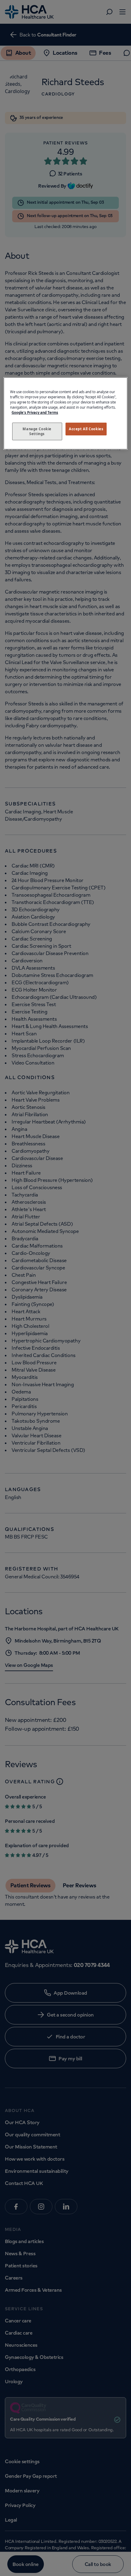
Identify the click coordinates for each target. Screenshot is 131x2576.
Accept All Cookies (86, 429)
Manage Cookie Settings (37, 431)
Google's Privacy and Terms (35, 412)
